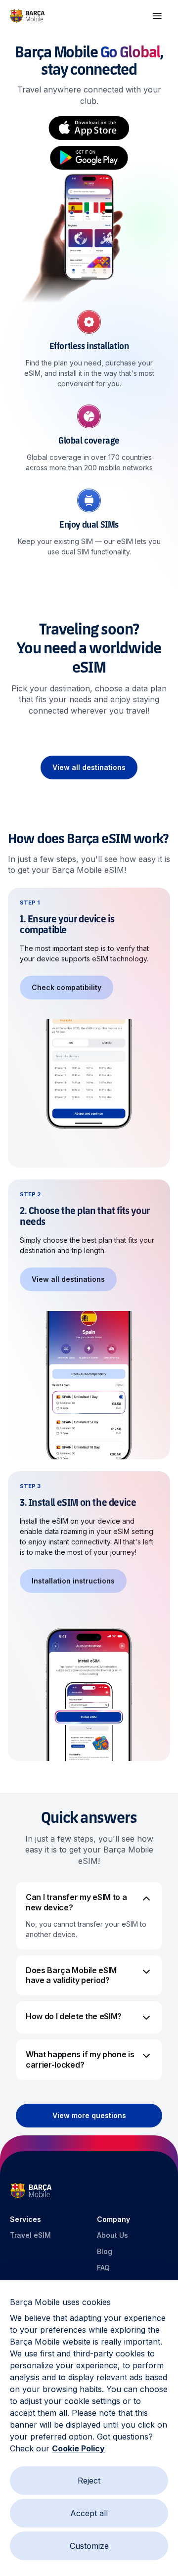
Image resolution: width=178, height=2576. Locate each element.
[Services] (157, 16)
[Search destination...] (89, 192)
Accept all (89, 2513)
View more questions (89, 2115)
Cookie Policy (78, 2448)
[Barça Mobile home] (27, 16)
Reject (89, 2481)
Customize (89, 2546)
